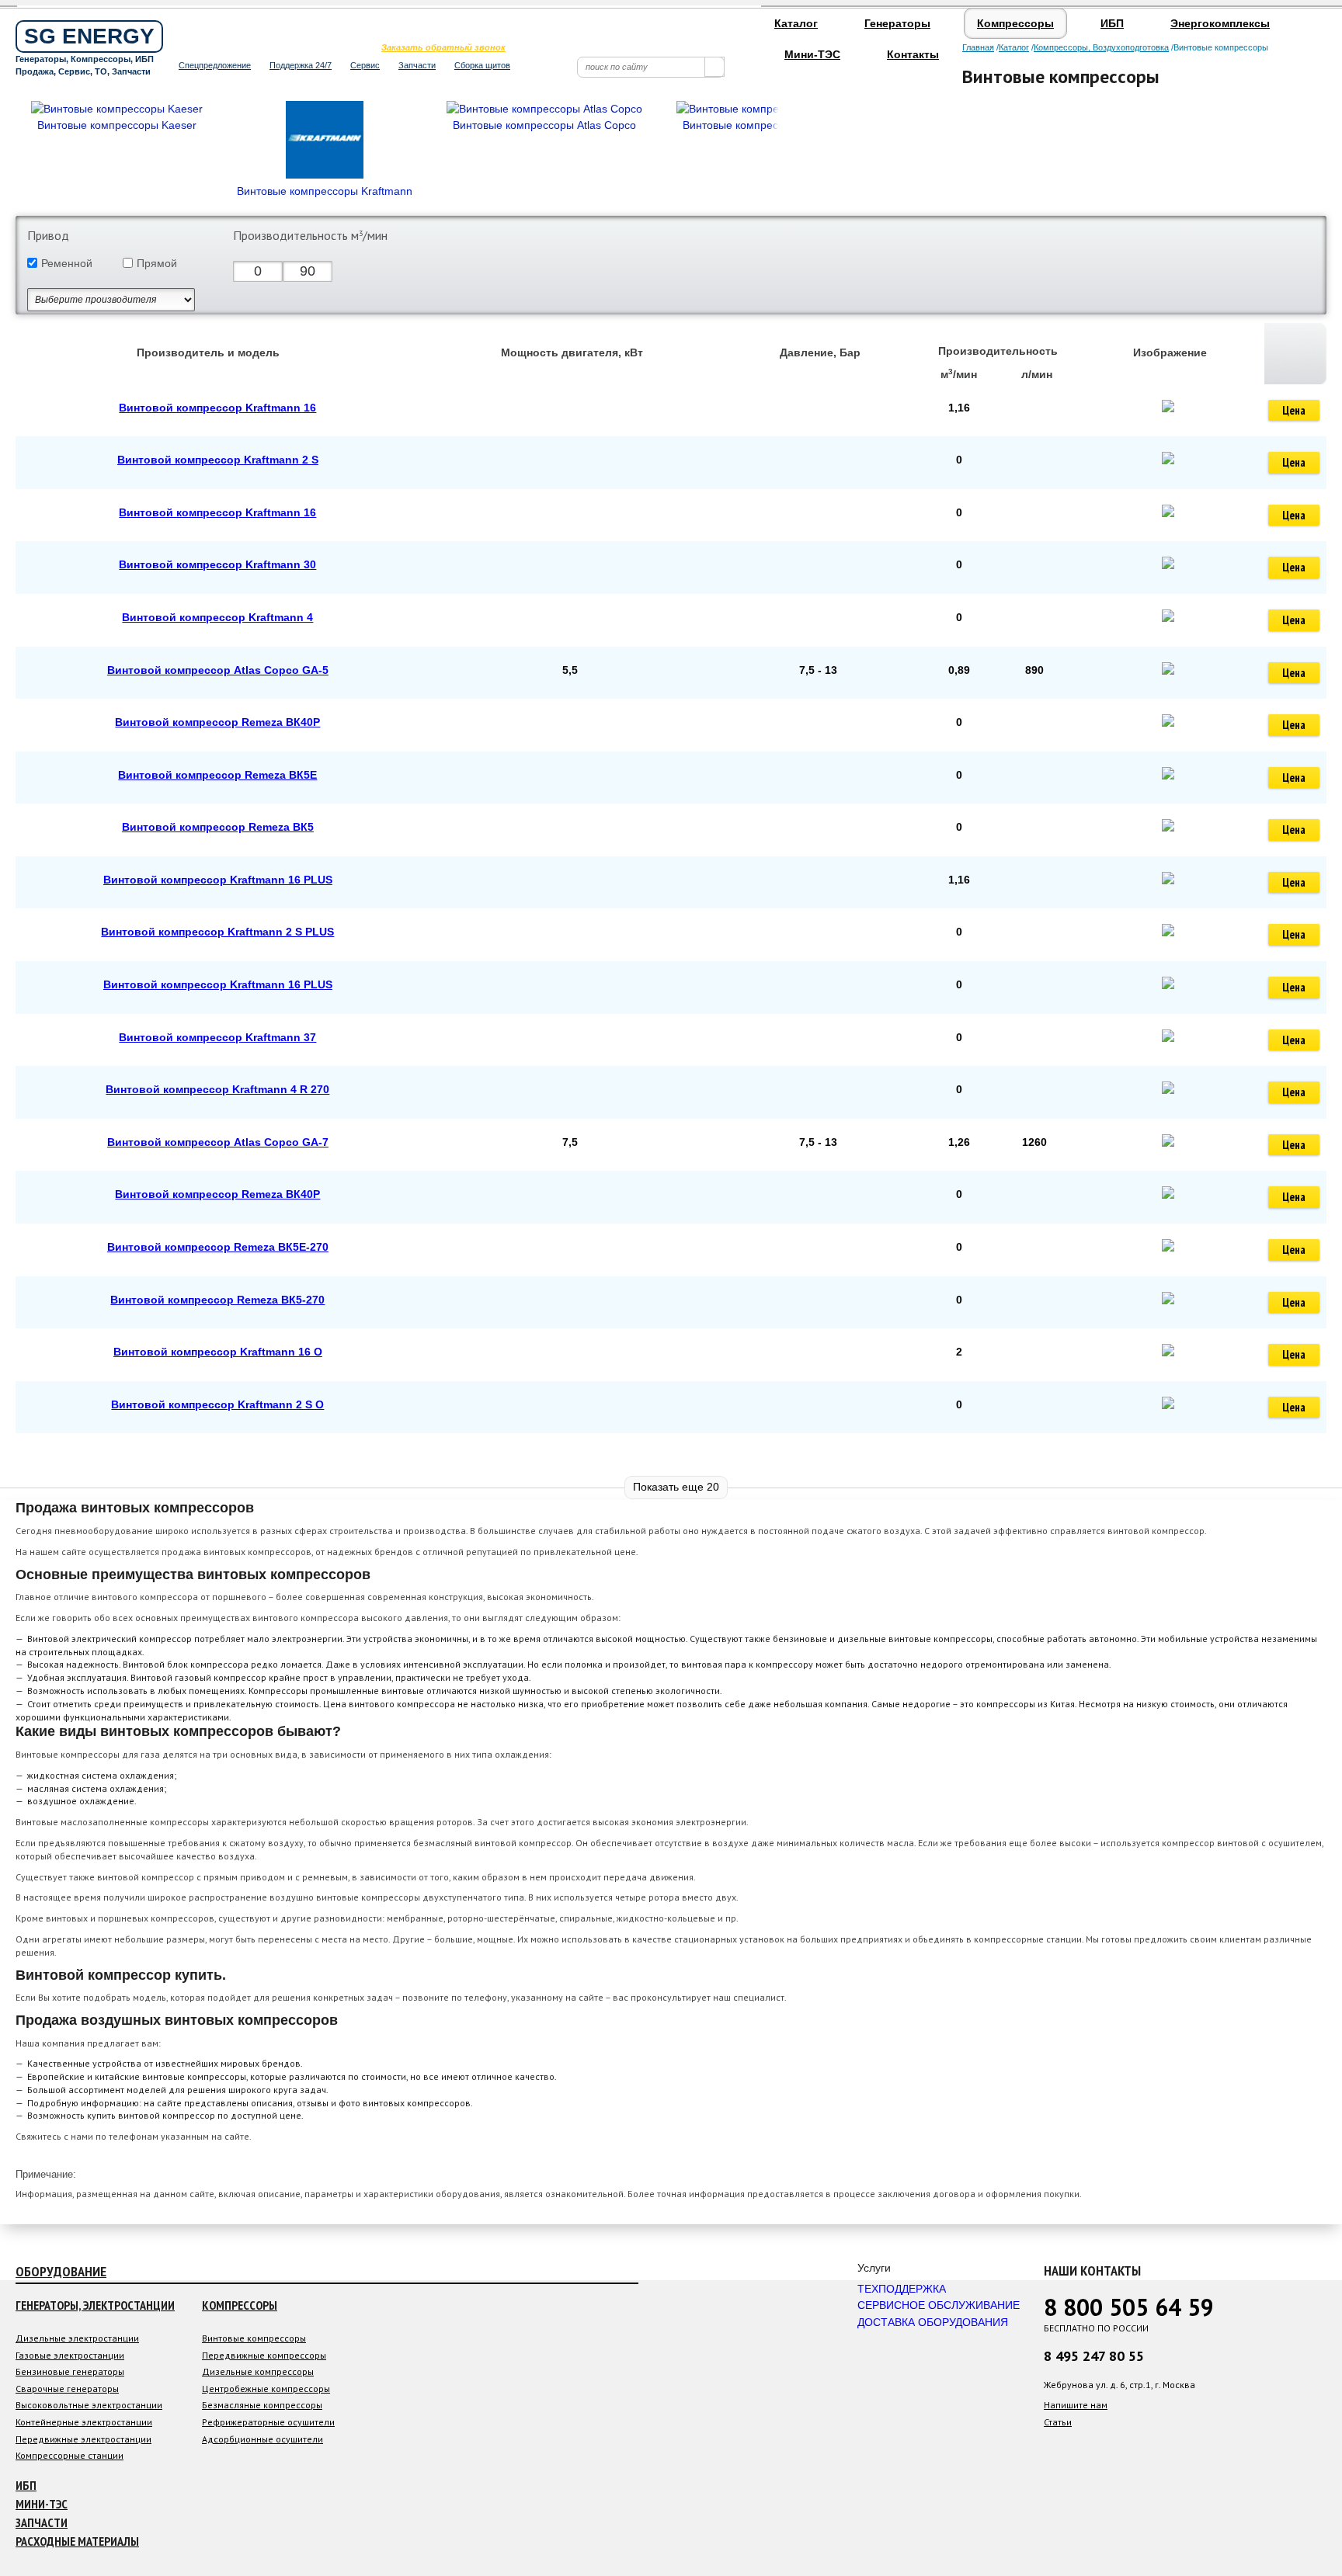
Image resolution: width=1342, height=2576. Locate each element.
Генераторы (897, 23)
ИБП (1112, 23)
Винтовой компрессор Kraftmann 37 (217, 1037)
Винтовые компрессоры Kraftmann (325, 191)
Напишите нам (1076, 2405)
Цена (1294, 410)
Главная (978, 47)
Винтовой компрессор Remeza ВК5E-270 (218, 1247)
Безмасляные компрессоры (262, 2405)
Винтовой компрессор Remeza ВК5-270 (217, 1300)
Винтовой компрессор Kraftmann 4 (217, 617)
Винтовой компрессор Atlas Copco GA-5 (218, 670)
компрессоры (240, 2305)
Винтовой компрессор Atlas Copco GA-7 (218, 1142)
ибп (26, 2485)
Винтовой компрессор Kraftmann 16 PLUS (218, 880)
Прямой (157, 263)
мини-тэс (42, 2504)
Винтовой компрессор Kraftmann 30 (217, 564)
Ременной (67, 263)
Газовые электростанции (70, 2355)
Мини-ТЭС (812, 54)
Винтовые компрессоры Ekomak (765, 125)
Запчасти (417, 65)
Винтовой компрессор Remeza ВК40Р (217, 722)
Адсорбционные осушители (262, 2439)
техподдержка (902, 2289)
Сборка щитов (482, 65)
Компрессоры (1015, 23)
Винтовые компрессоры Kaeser (117, 125)
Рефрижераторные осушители (268, 2422)
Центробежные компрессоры (266, 2389)
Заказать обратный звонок (443, 47)
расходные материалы (77, 2541)
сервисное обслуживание (939, 2305)
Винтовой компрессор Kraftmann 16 (217, 408)
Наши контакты (1092, 2270)
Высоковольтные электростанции (89, 2405)
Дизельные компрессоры (258, 2371)
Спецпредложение (215, 65)
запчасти (42, 2522)
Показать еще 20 (676, 1487)
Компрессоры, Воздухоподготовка (1101, 47)
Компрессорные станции (70, 2455)
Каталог (796, 23)
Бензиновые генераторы (70, 2371)
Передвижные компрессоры (264, 2355)
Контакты (913, 54)
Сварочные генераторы (67, 2389)
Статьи (1058, 2422)
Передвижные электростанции (83, 2439)
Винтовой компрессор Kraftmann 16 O (218, 1352)
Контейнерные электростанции (84, 2422)
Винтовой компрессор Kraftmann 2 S (218, 460)
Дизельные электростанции (77, 2338)
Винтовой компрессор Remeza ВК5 (218, 827)
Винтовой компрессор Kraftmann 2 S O (217, 1404)
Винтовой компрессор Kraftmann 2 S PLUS (217, 932)
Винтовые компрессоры (254, 2338)
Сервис (365, 65)
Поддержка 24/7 (301, 65)
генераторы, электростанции (95, 2305)
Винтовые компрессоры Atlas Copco (544, 125)
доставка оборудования (933, 2322)
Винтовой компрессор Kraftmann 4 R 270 (217, 1089)
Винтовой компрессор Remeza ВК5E (217, 775)
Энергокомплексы (1220, 23)
